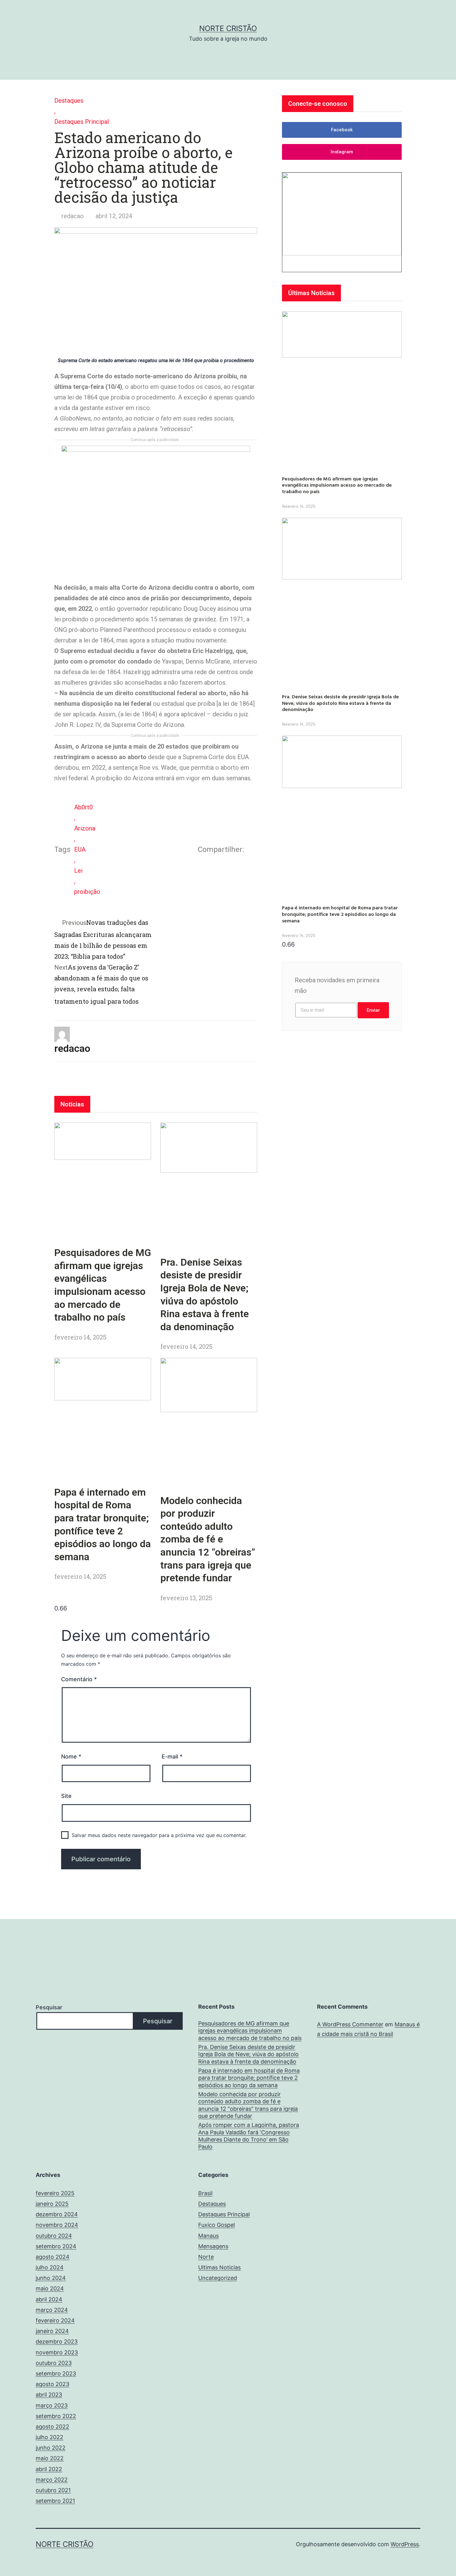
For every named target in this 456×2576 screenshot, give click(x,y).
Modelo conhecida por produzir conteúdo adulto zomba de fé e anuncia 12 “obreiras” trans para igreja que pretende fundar (208, 1539)
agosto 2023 (52, 2384)
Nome (71, 1756)
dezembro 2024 (57, 2214)
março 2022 (52, 2480)
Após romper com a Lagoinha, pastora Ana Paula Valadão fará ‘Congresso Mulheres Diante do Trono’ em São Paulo (249, 2136)
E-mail (172, 1756)
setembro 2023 (56, 2373)
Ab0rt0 (83, 807)
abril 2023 (49, 2395)
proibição (87, 892)
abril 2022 (49, 2469)
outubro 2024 (54, 2236)
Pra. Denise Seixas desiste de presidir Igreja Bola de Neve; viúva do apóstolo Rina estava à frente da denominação (340, 703)
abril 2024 (49, 2299)
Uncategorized (218, 2278)
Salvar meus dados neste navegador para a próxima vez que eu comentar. (159, 1835)
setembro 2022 (56, 2416)
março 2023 (52, 2405)
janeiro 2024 (52, 2331)
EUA (80, 849)
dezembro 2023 (57, 2342)
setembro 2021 (55, 2501)
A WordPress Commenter (350, 2024)
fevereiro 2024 (55, 2320)
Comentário (79, 1679)
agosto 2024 (53, 2257)
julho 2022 (49, 2437)
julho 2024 (50, 2267)
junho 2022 (51, 2448)
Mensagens (213, 2246)
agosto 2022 (52, 2427)
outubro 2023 (54, 2363)
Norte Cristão (228, 28)
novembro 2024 (57, 2225)
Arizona (85, 828)
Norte (206, 2257)
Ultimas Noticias (219, 2267)
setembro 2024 (56, 2246)
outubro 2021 (53, 2490)
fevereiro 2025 (55, 2193)
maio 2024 (50, 2288)
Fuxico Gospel (217, 2225)
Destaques (69, 101)
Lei (78, 871)
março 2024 (52, 2310)
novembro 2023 (57, 2352)
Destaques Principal (82, 122)
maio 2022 (50, 2458)
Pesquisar (49, 2007)
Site (66, 1796)
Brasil (205, 2193)
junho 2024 (51, 2278)
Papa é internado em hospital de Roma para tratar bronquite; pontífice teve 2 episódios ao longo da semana (340, 914)
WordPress (405, 2544)
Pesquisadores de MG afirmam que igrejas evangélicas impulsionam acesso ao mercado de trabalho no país (337, 485)
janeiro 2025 (52, 2204)
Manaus (208, 2236)
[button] (342, 130)
